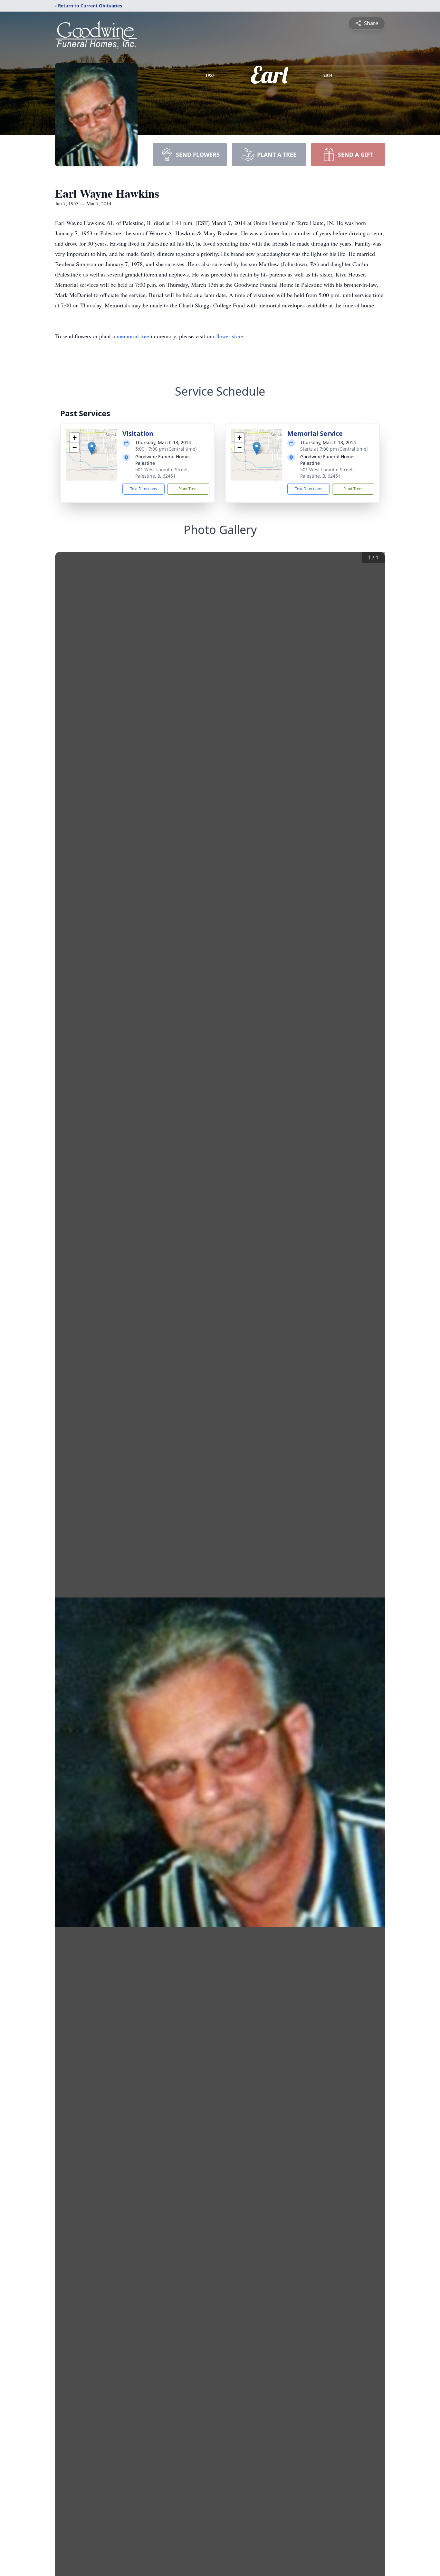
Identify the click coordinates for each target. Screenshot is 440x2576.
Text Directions (143, 489)
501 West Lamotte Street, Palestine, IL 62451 (162, 473)
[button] (92, 448)
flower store (230, 336)
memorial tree (133, 336)
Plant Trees (188, 489)
